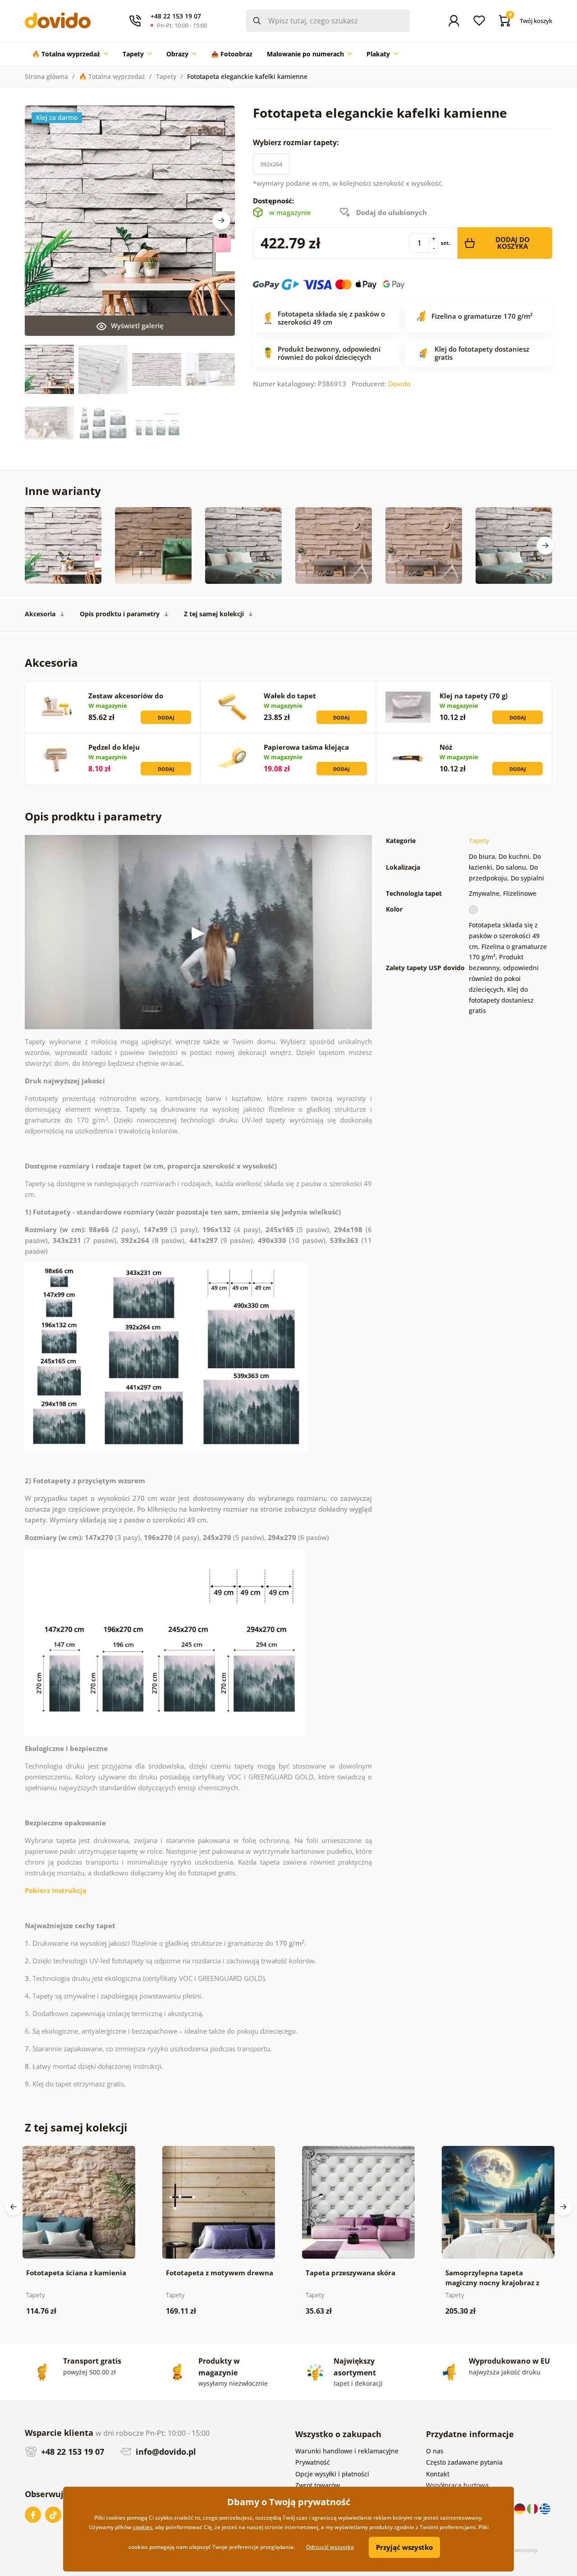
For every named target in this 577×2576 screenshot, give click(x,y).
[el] (545, 2508)
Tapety (166, 76)
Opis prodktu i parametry (120, 614)
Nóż (446, 747)
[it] (533, 2508)
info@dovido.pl (165, 2452)
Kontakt (438, 2474)
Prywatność (313, 2462)
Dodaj (166, 717)
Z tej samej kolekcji (214, 614)
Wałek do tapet (290, 696)
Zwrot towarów (318, 2485)
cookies (143, 2527)
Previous (14, 2207)
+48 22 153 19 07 (71, 2452)
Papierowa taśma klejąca (306, 747)
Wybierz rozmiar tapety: (297, 142)
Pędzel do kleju (114, 747)
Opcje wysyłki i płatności (332, 2474)
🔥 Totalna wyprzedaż (112, 76)
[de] (521, 2508)
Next (221, 220)
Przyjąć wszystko (404, 2547)
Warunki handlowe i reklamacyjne (347, 2451)
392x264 (271, 164)
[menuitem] (70, 54)
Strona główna (46, 76)
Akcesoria (40, 614)
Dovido (399, 384)
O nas (435, 2451)
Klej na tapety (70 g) (474, 696)
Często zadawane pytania (464, 2462)
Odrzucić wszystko (330, 2547)
